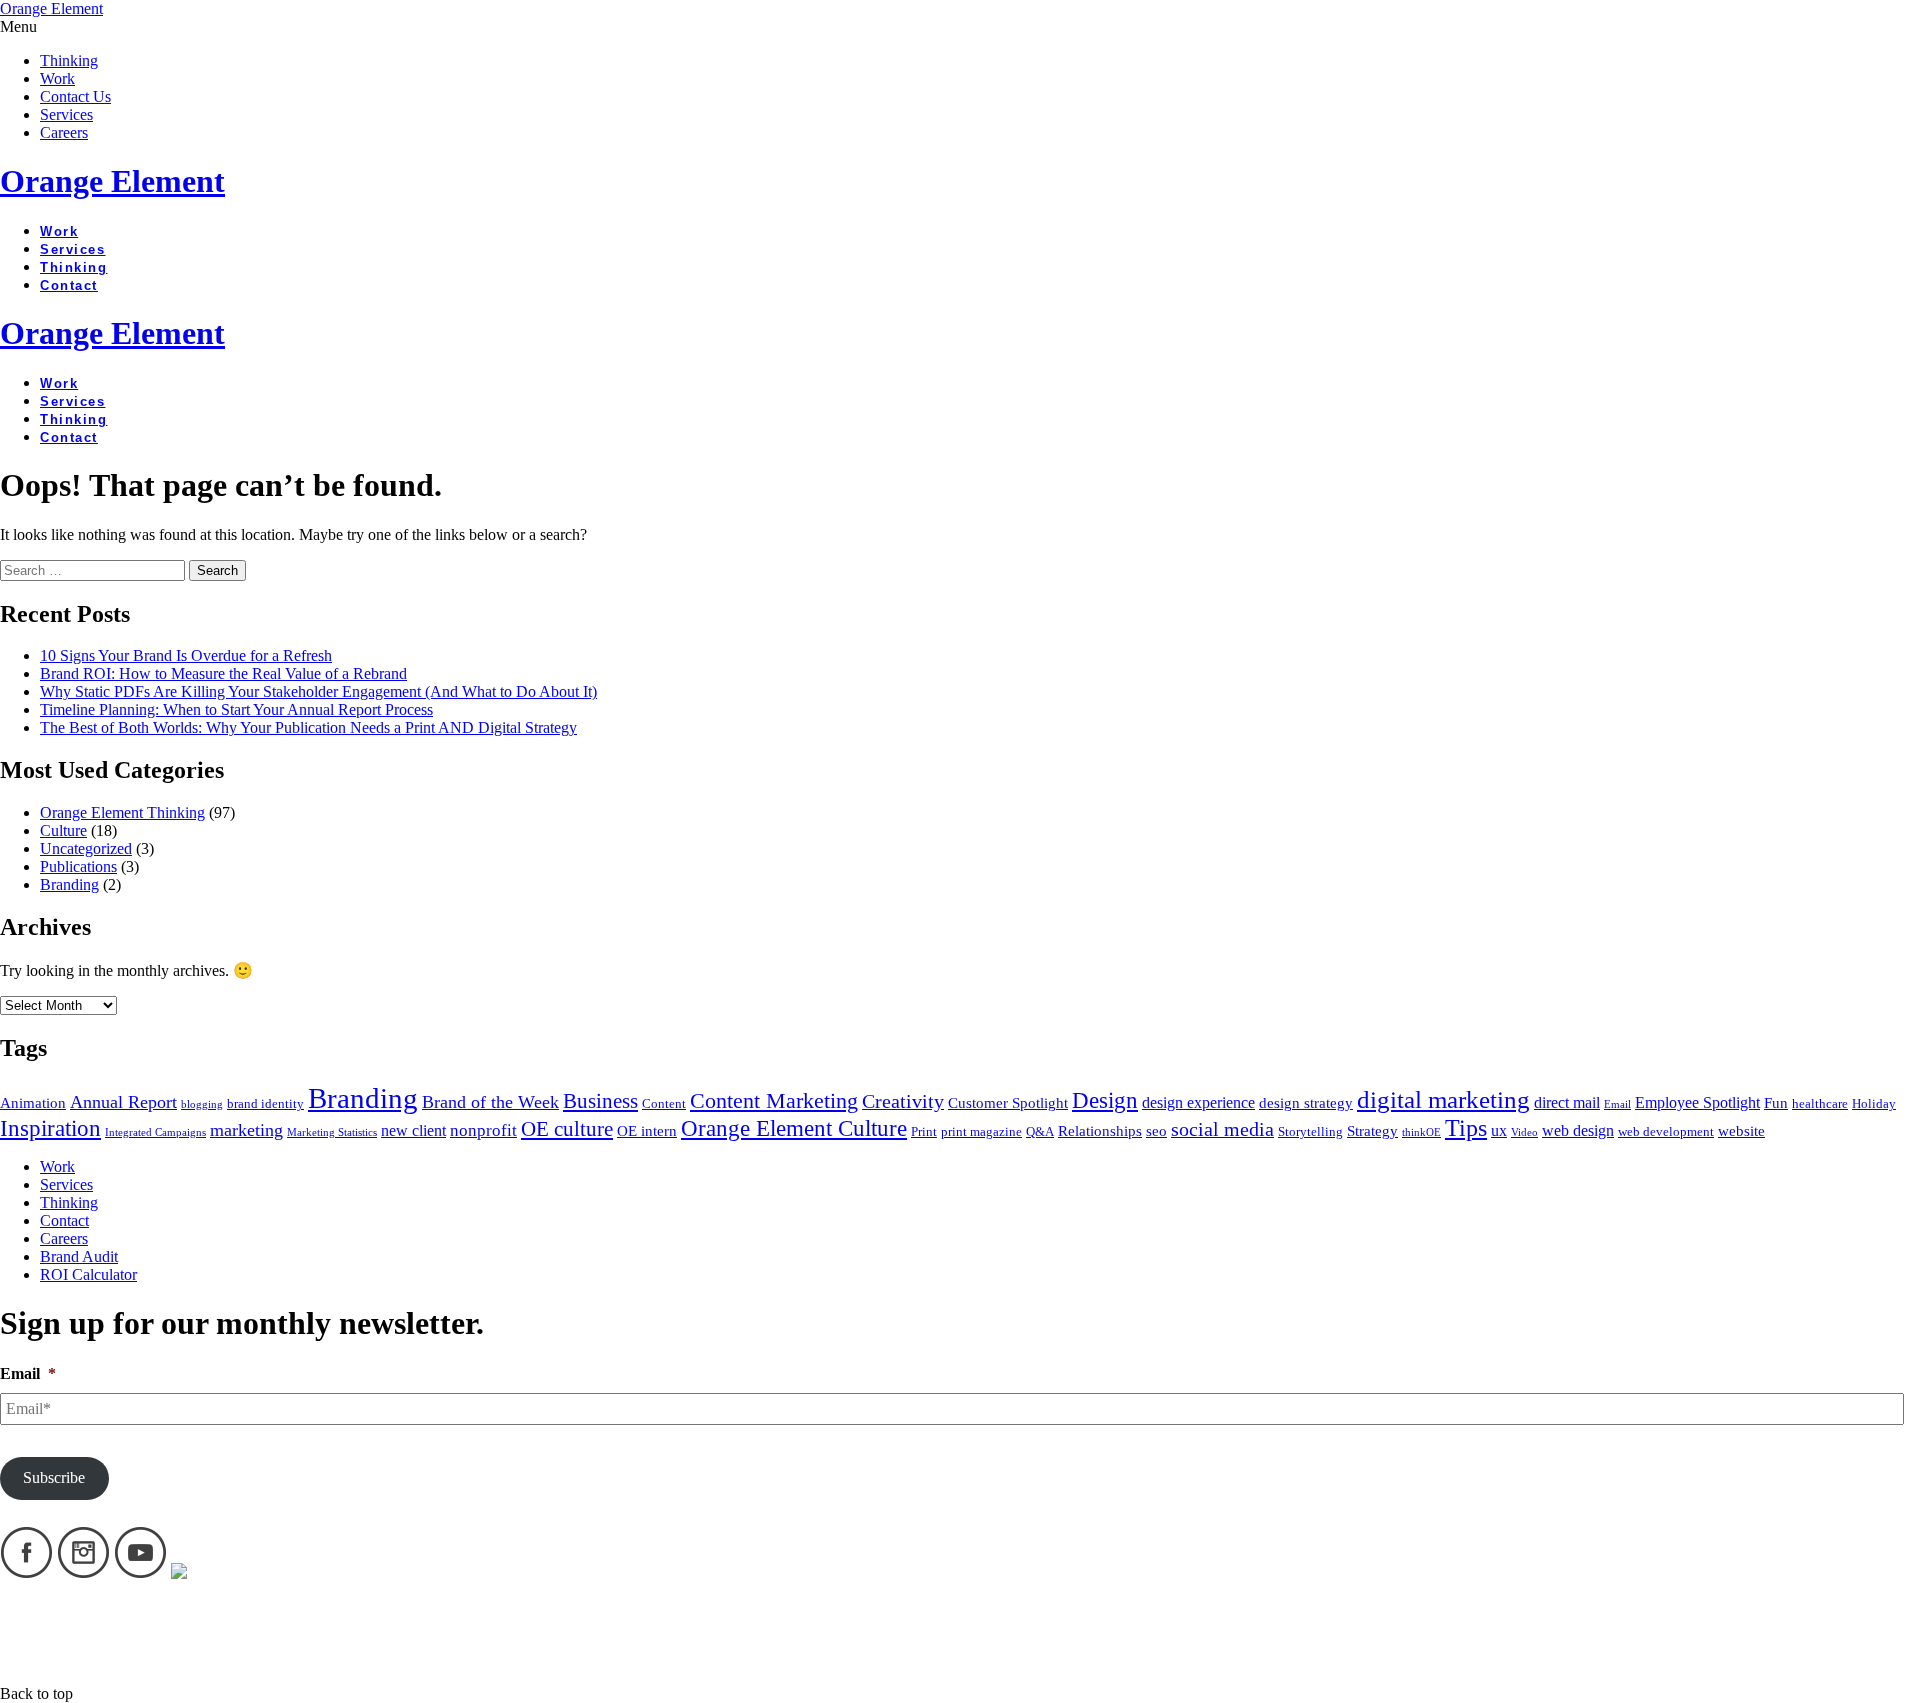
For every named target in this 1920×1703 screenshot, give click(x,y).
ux (1499, 1130)
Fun (1776, 1103)
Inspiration (50, 1128)
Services (66, 114)
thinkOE (1421, 1132)
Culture (63, 830)
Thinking (69, 60)
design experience (1198, 1102)
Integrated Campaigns (155, 1132)
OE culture (567, 1129)
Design (1105, 1100)
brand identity (265, 1104)
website (1741, 1131)
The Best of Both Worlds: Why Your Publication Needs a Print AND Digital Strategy (308, 727)
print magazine (981, 1132)
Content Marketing (774, 1101)
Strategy (1372, 1131)
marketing (246, 1130)
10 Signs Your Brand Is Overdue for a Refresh (186, 655)
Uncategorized (86, 848)
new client (413, 1130)
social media (1222, 1129)
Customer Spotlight (1008, 1103)
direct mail (1567, 1102)
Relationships (1100, 1131)
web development (1666, 1132)
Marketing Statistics (332, 1132)
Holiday (1874, 1104)
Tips (1466, 1128)
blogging (202, 1104)
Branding (69, 884)
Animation (33, 1103)
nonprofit (483, 1130)
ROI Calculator (88, 1274)
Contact (69, 285)
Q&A (1040, 1132)
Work (57, 78)
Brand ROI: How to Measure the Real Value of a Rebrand (223, 673)
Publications (78, 866)
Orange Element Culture (794, 1128)
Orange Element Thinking (122, 812)
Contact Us (75, 96)
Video (1524, 1132)
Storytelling (1310, 1132)
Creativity (903, 1101)
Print (924, 1132)
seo (1156, 1131)
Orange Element (51, 8)
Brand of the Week (490, 1102)
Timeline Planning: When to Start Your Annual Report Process (236, 709)
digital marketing (1443, 1099)
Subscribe (54, 1477)
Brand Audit (79, 1256)
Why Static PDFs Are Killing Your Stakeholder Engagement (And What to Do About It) (318, 691)
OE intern (647, 1131)
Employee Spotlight (1697, 1102)
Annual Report (123, 1102)
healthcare (1820, 1104)
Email (1617, 1104)
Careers (64, 132)
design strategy (1306, 1103)
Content (664, 1104)
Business (600, 1101)
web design (1578, 1130)
